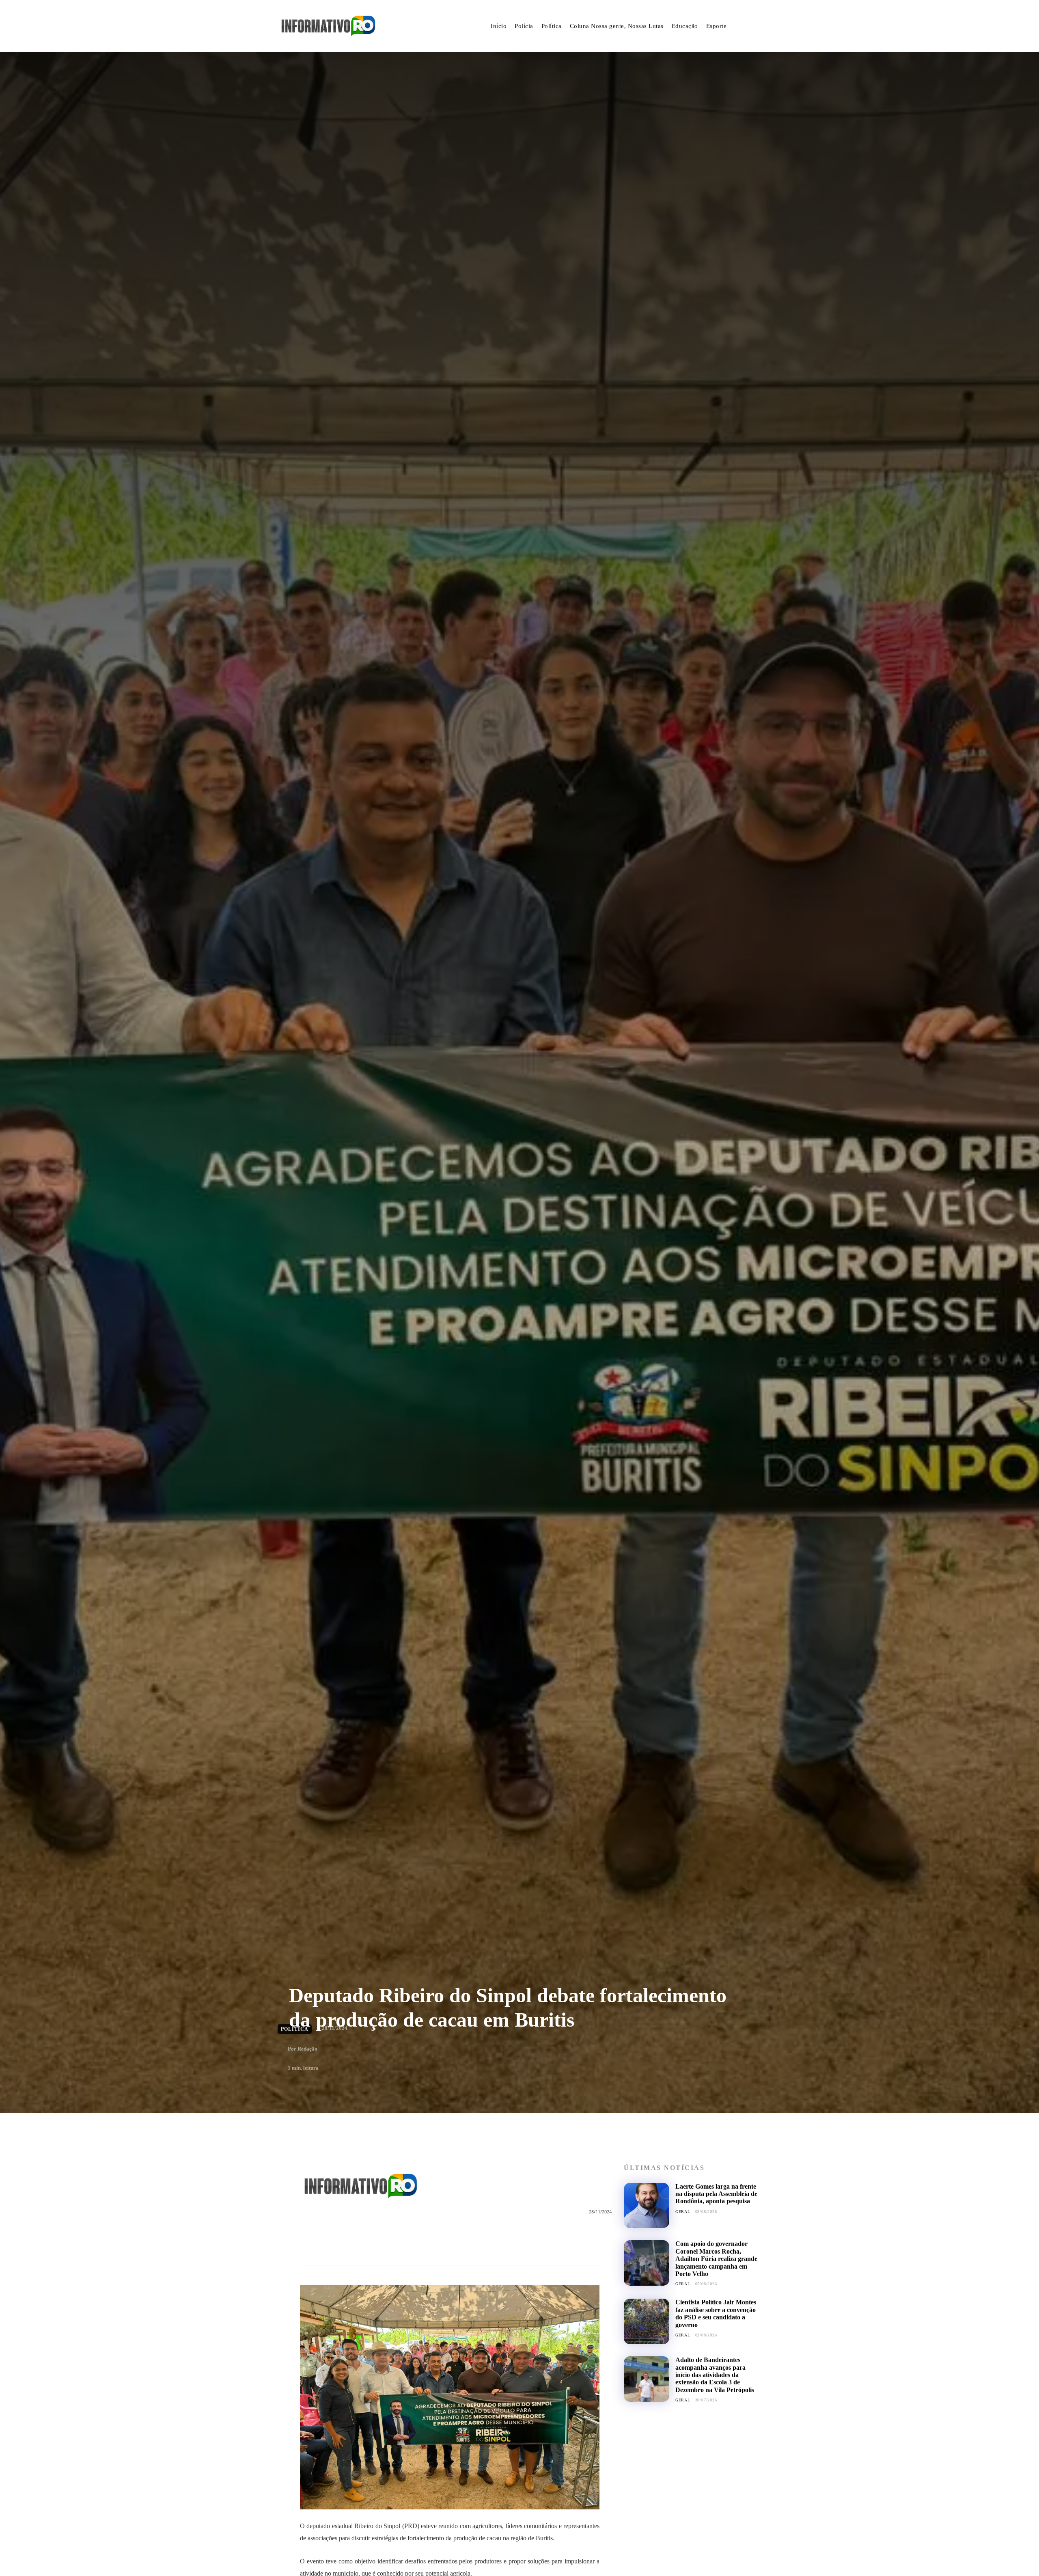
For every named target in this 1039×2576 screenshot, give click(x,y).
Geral (683, 2212)
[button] (752, 26)
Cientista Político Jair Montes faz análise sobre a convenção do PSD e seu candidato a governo (716, 2313)
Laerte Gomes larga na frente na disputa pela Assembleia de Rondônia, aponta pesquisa (716, 2194)
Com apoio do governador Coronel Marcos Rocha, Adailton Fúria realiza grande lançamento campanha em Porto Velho (716, 2259)
